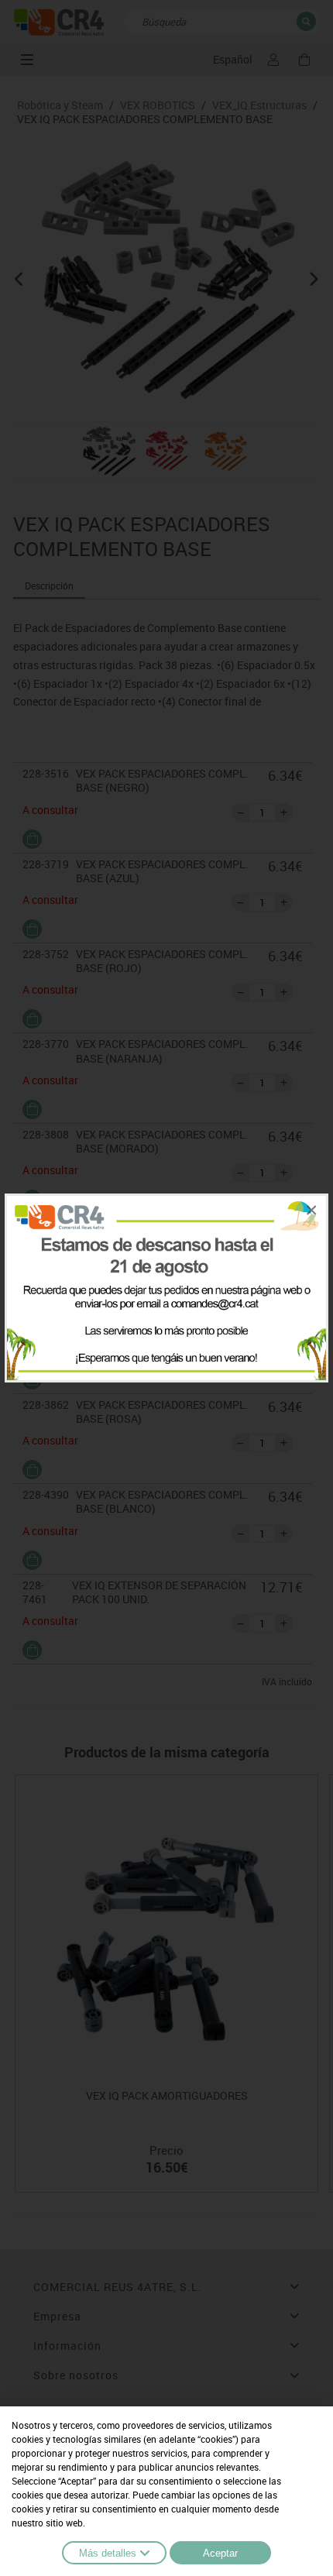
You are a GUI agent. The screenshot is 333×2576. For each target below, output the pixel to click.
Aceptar (220, 2553)
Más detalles (108, 2553)
